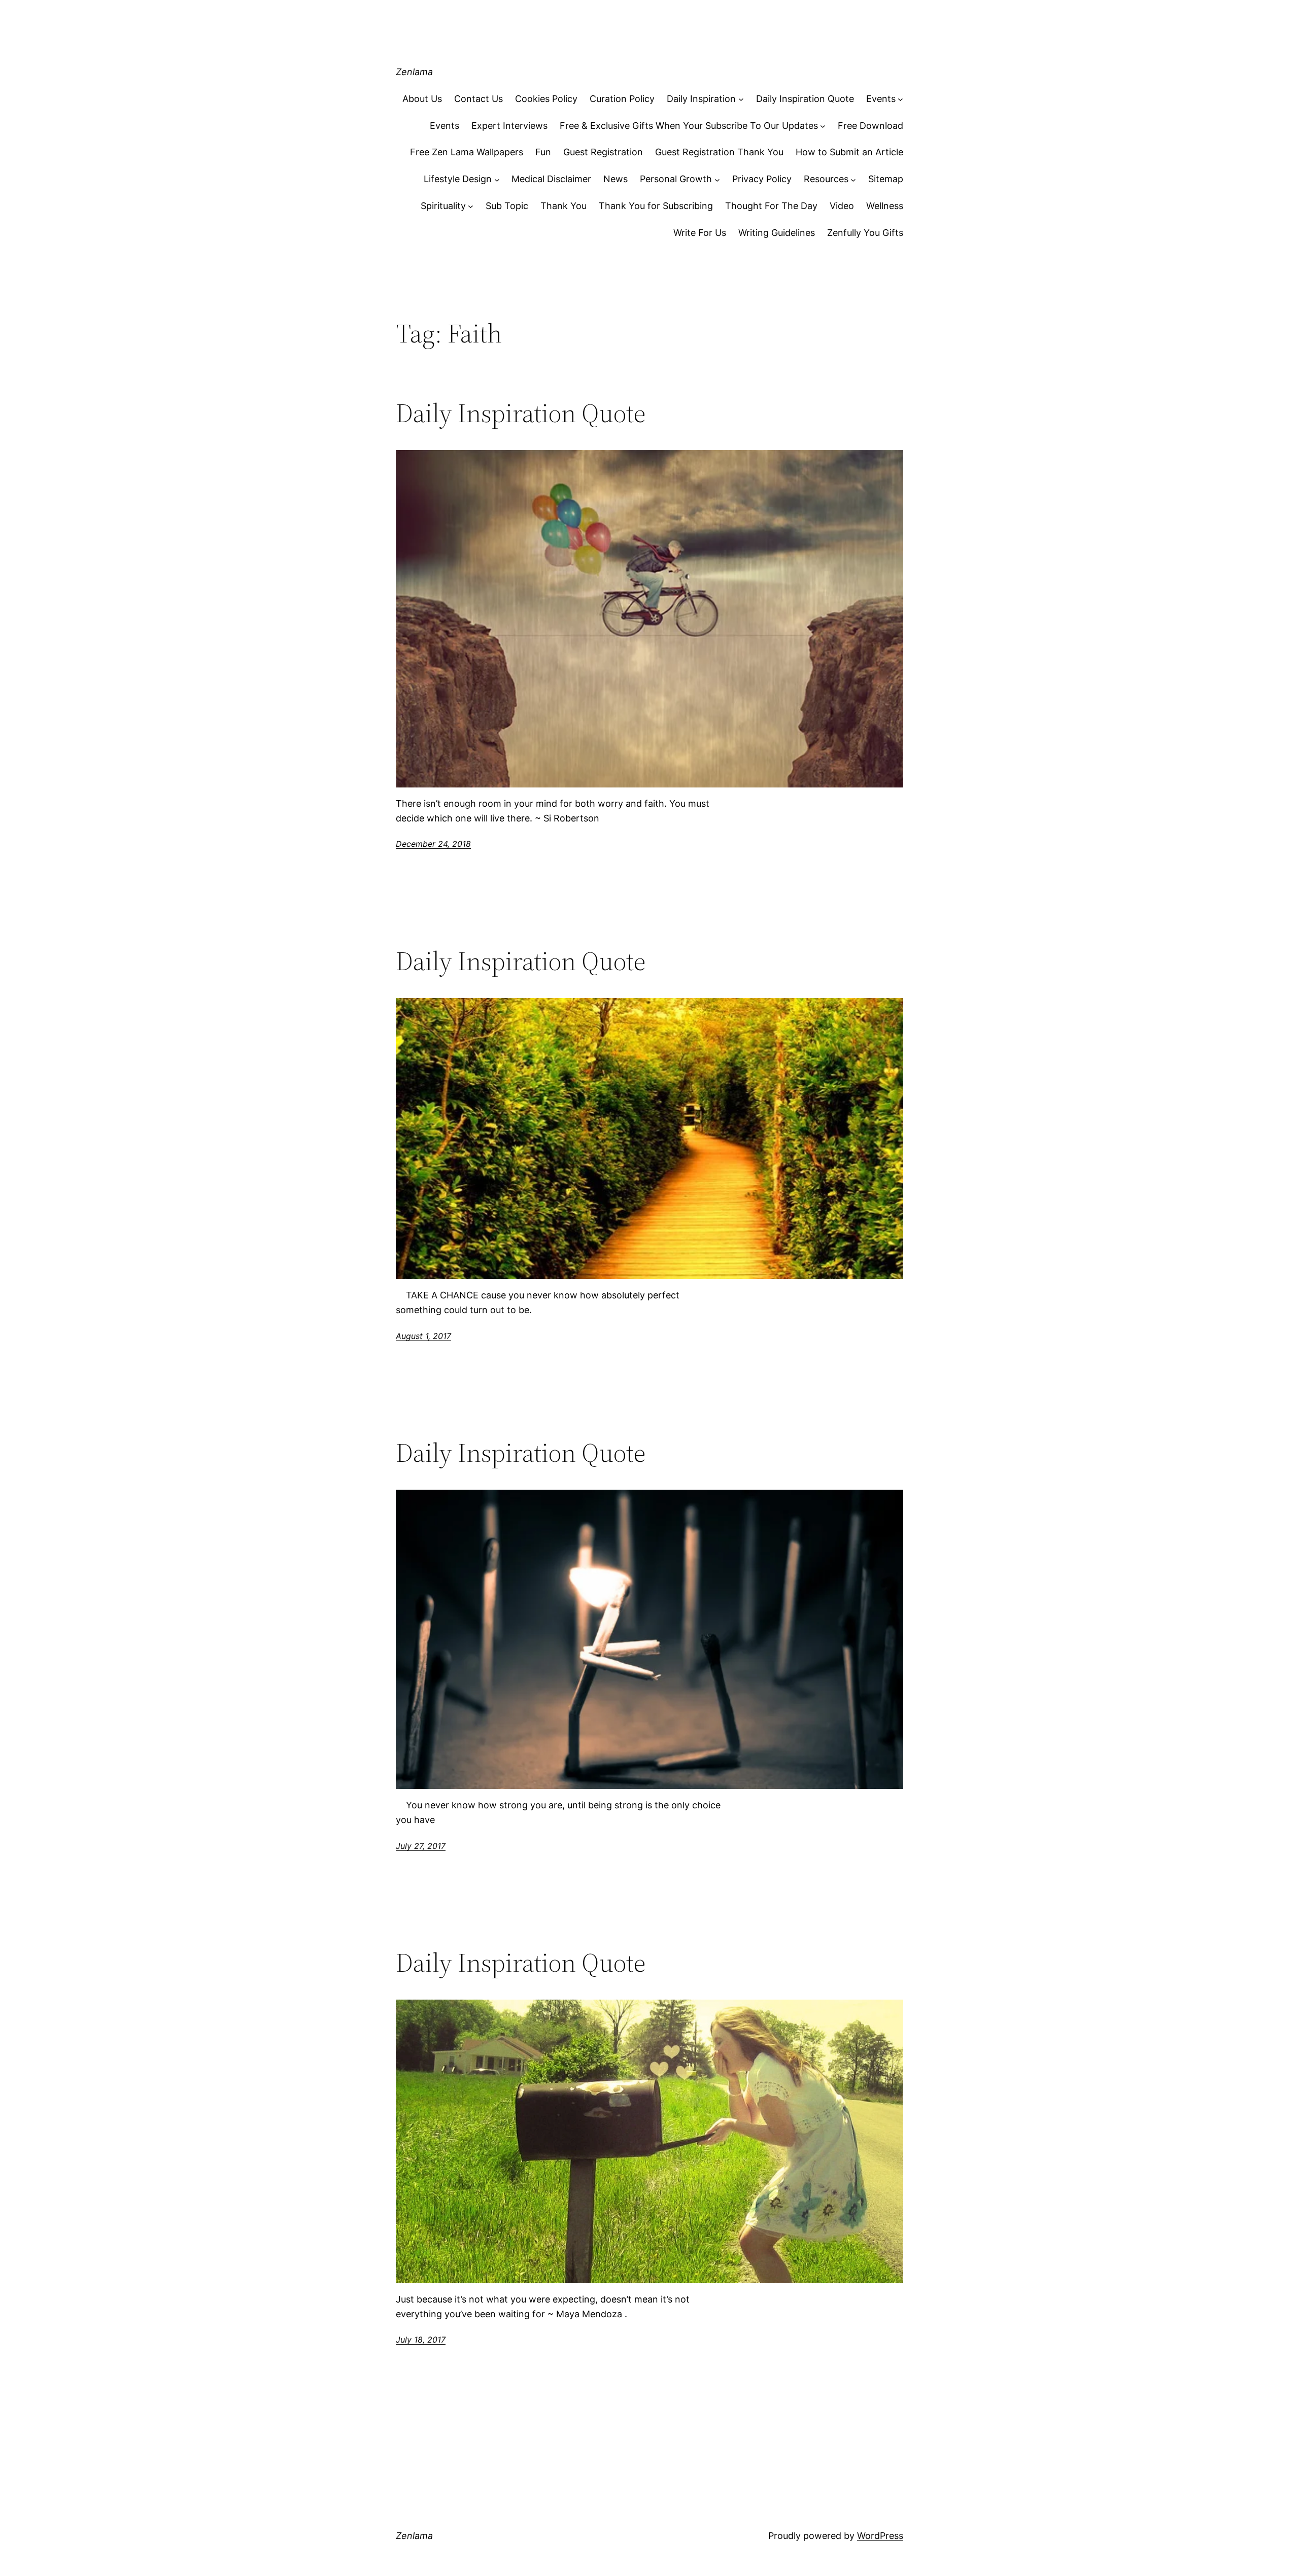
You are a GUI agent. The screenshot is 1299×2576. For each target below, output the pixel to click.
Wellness (885, 206)
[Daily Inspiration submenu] (741, 99)
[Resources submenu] (853, 179)
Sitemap (886, 179)
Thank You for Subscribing (656, 206)
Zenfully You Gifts (865, 233)
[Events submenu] (900, 99)
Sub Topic (507, 206)
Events (881, 99)
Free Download (870, 126)
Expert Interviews (509, 126)
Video (842, 206)
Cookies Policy (546, 99)
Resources (826, 179)
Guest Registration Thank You (719, 152)
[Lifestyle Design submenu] (497, 179)
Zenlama (414, 72)
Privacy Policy (762, 179)
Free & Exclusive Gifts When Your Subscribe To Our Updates (689, 126)
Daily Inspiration (701, 99)
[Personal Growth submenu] (717, 179)
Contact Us (478, 99)
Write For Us (700, 233)
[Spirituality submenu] (471, 206)
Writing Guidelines (777, 233)
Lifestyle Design (458, 179)
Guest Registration (603, 152)
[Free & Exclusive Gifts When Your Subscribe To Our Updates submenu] (823, 126)
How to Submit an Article (849, 152)
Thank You (563, 206)
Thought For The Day (771, 206)
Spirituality (443, 206)
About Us (422, 99)
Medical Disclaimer (551, 179)
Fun (543, 152)
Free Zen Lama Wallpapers (467, 152)
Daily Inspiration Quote (805, 99)
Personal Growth (676, 179)
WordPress (880, 2536)
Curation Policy (622, 99)
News (616, 179)
